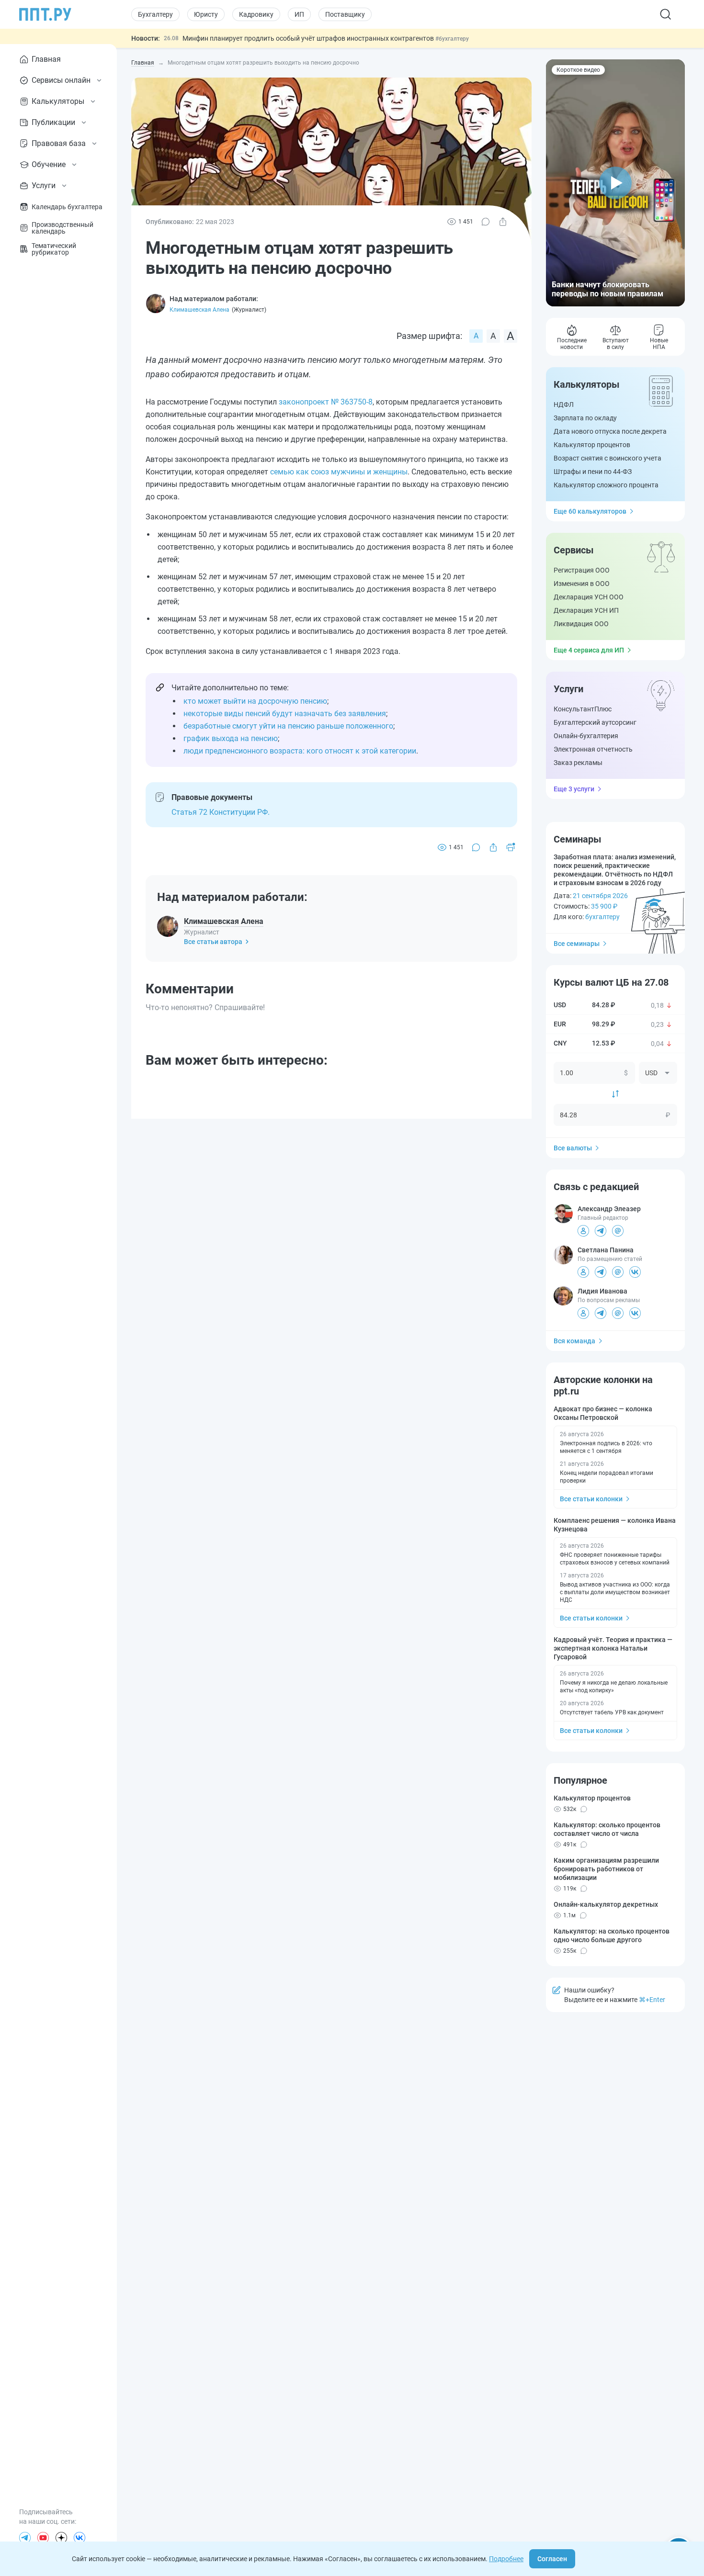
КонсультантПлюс (583, 709)
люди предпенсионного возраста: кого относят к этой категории (300, 751)
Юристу (206, 14)
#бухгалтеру (452, 39)
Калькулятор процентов (592, 445)
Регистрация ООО (582, 570)
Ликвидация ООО (581, 624)
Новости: (146, 38)
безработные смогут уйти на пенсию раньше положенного (288, 726)
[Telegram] (25, 2538)
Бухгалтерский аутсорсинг (595, 722)
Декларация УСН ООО (589, 597)
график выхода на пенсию (231, 738)
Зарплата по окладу (585, 418)
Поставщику (345, 14)
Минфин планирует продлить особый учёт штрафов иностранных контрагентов (309, 38)
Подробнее (506, 2559)
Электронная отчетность (593, 749)
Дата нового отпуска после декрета (610, 431)
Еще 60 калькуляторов (590, 511)
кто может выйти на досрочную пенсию (255, 701)
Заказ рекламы (578, 763)
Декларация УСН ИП (586, 610)
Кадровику (256, 14)
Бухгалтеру (155, 14)
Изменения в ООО (582, 584)
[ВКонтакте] (79, 2538)
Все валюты (573, 1148)
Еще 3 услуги (574, 789)
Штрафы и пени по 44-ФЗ (593, 472)
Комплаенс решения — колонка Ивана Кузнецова (615, 1525)
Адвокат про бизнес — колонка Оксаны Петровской (603, 1413)
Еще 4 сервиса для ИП (589, 650)
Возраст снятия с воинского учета (607, 458)
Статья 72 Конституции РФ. (221, 812)
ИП (299, 14)
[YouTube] (43, 2538)
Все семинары (577, 944)
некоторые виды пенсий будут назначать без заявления (285, 714)
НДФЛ (564, 405)
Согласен (552, 2559)
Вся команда (574, 1341)
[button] (615, 183)
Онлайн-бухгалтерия (586, 736)
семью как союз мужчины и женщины (339, 472)
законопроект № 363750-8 (326, 402)
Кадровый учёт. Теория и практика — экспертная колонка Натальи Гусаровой (613, 1648)
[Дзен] (61, 2538)
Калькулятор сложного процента (606, 485)
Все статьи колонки (591, 1499)
